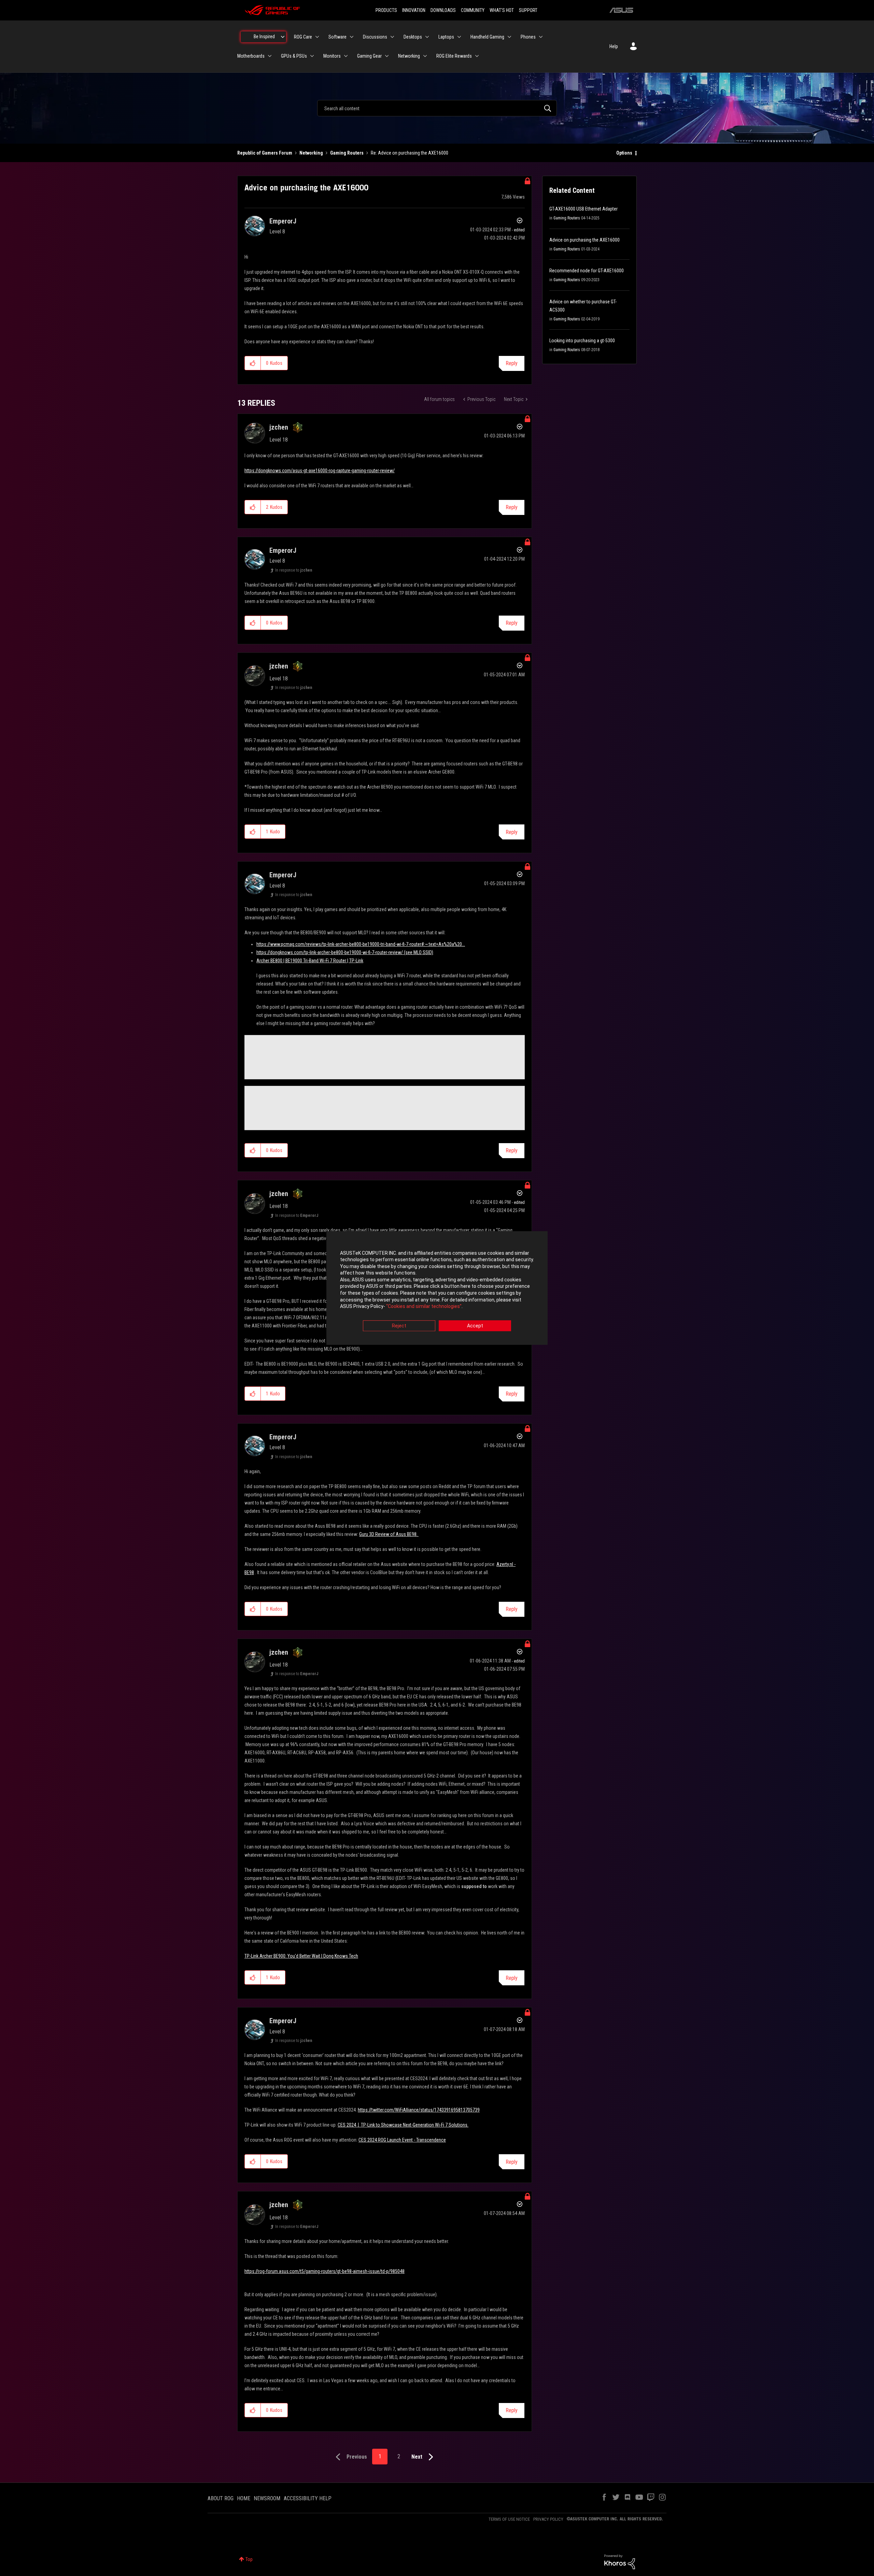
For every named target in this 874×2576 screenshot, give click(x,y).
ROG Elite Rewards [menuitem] (454, 56)
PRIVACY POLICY (548, 2519)
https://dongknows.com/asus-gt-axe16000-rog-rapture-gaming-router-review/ (320, 471)
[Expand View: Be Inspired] (283, 37)
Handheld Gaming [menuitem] (487, 37)
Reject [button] (399, 1326)
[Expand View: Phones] (541, 37)
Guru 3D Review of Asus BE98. (389, 1534)
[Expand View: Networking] (425, 56)
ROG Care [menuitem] (303, 37)
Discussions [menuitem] (375, 37)
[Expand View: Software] (352, 37)
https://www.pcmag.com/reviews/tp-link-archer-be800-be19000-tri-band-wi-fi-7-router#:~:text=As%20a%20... (361, 944)
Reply (512, 363)
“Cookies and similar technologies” (424, 1307)
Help (614, 46)
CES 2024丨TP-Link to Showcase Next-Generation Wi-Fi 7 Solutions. (403, 2125)
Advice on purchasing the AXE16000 (584, 240)
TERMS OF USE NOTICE (509, 2519)
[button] (253, 363)
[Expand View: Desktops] (427, 37)
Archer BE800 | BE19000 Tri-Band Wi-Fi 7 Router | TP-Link (310, 961)
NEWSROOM (267, 2498)
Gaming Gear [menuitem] (369, 56)
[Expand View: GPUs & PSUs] (312, 56)
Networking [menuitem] (409, 56)
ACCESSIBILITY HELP (308, 2498)
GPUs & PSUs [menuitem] (294, 56)
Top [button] (249, 2559)
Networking (311, 153)
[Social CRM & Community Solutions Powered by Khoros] (620, 2561)
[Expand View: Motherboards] (270, 56)
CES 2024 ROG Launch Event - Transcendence (402, 2140)
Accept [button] (475, 1326)
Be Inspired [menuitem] (264, 37)
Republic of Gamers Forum (265, 153)
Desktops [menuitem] (413, 37)
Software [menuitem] (337, 37)
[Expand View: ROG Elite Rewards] (477, 56)
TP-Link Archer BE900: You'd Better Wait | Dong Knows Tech (301, 1956)
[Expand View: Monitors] (346, 56)
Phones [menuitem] (528, 37)
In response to (294, 570)
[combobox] (437, 108)
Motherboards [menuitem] (251, 56)
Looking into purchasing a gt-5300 (582, 341)
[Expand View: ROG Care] (317, 37)
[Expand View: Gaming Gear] (387, 56)
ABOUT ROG (221, 2498)
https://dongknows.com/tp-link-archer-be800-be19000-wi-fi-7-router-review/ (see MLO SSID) (345, 952)
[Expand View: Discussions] (392, 37)
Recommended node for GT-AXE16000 (587, 271)
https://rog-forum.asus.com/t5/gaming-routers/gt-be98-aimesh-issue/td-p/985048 (325, 2271)
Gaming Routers (347, 153)
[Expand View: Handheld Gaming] (509, 37)
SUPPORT (528, 10)
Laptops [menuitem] (446, 37)
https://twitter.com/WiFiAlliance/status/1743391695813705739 (419, 2110)
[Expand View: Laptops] (459, 37)
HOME (244, 2498)
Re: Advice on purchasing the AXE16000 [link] (410, 153)
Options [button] (624, 153)
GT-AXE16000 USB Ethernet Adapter (583, 209)
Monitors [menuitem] (332, 56)
